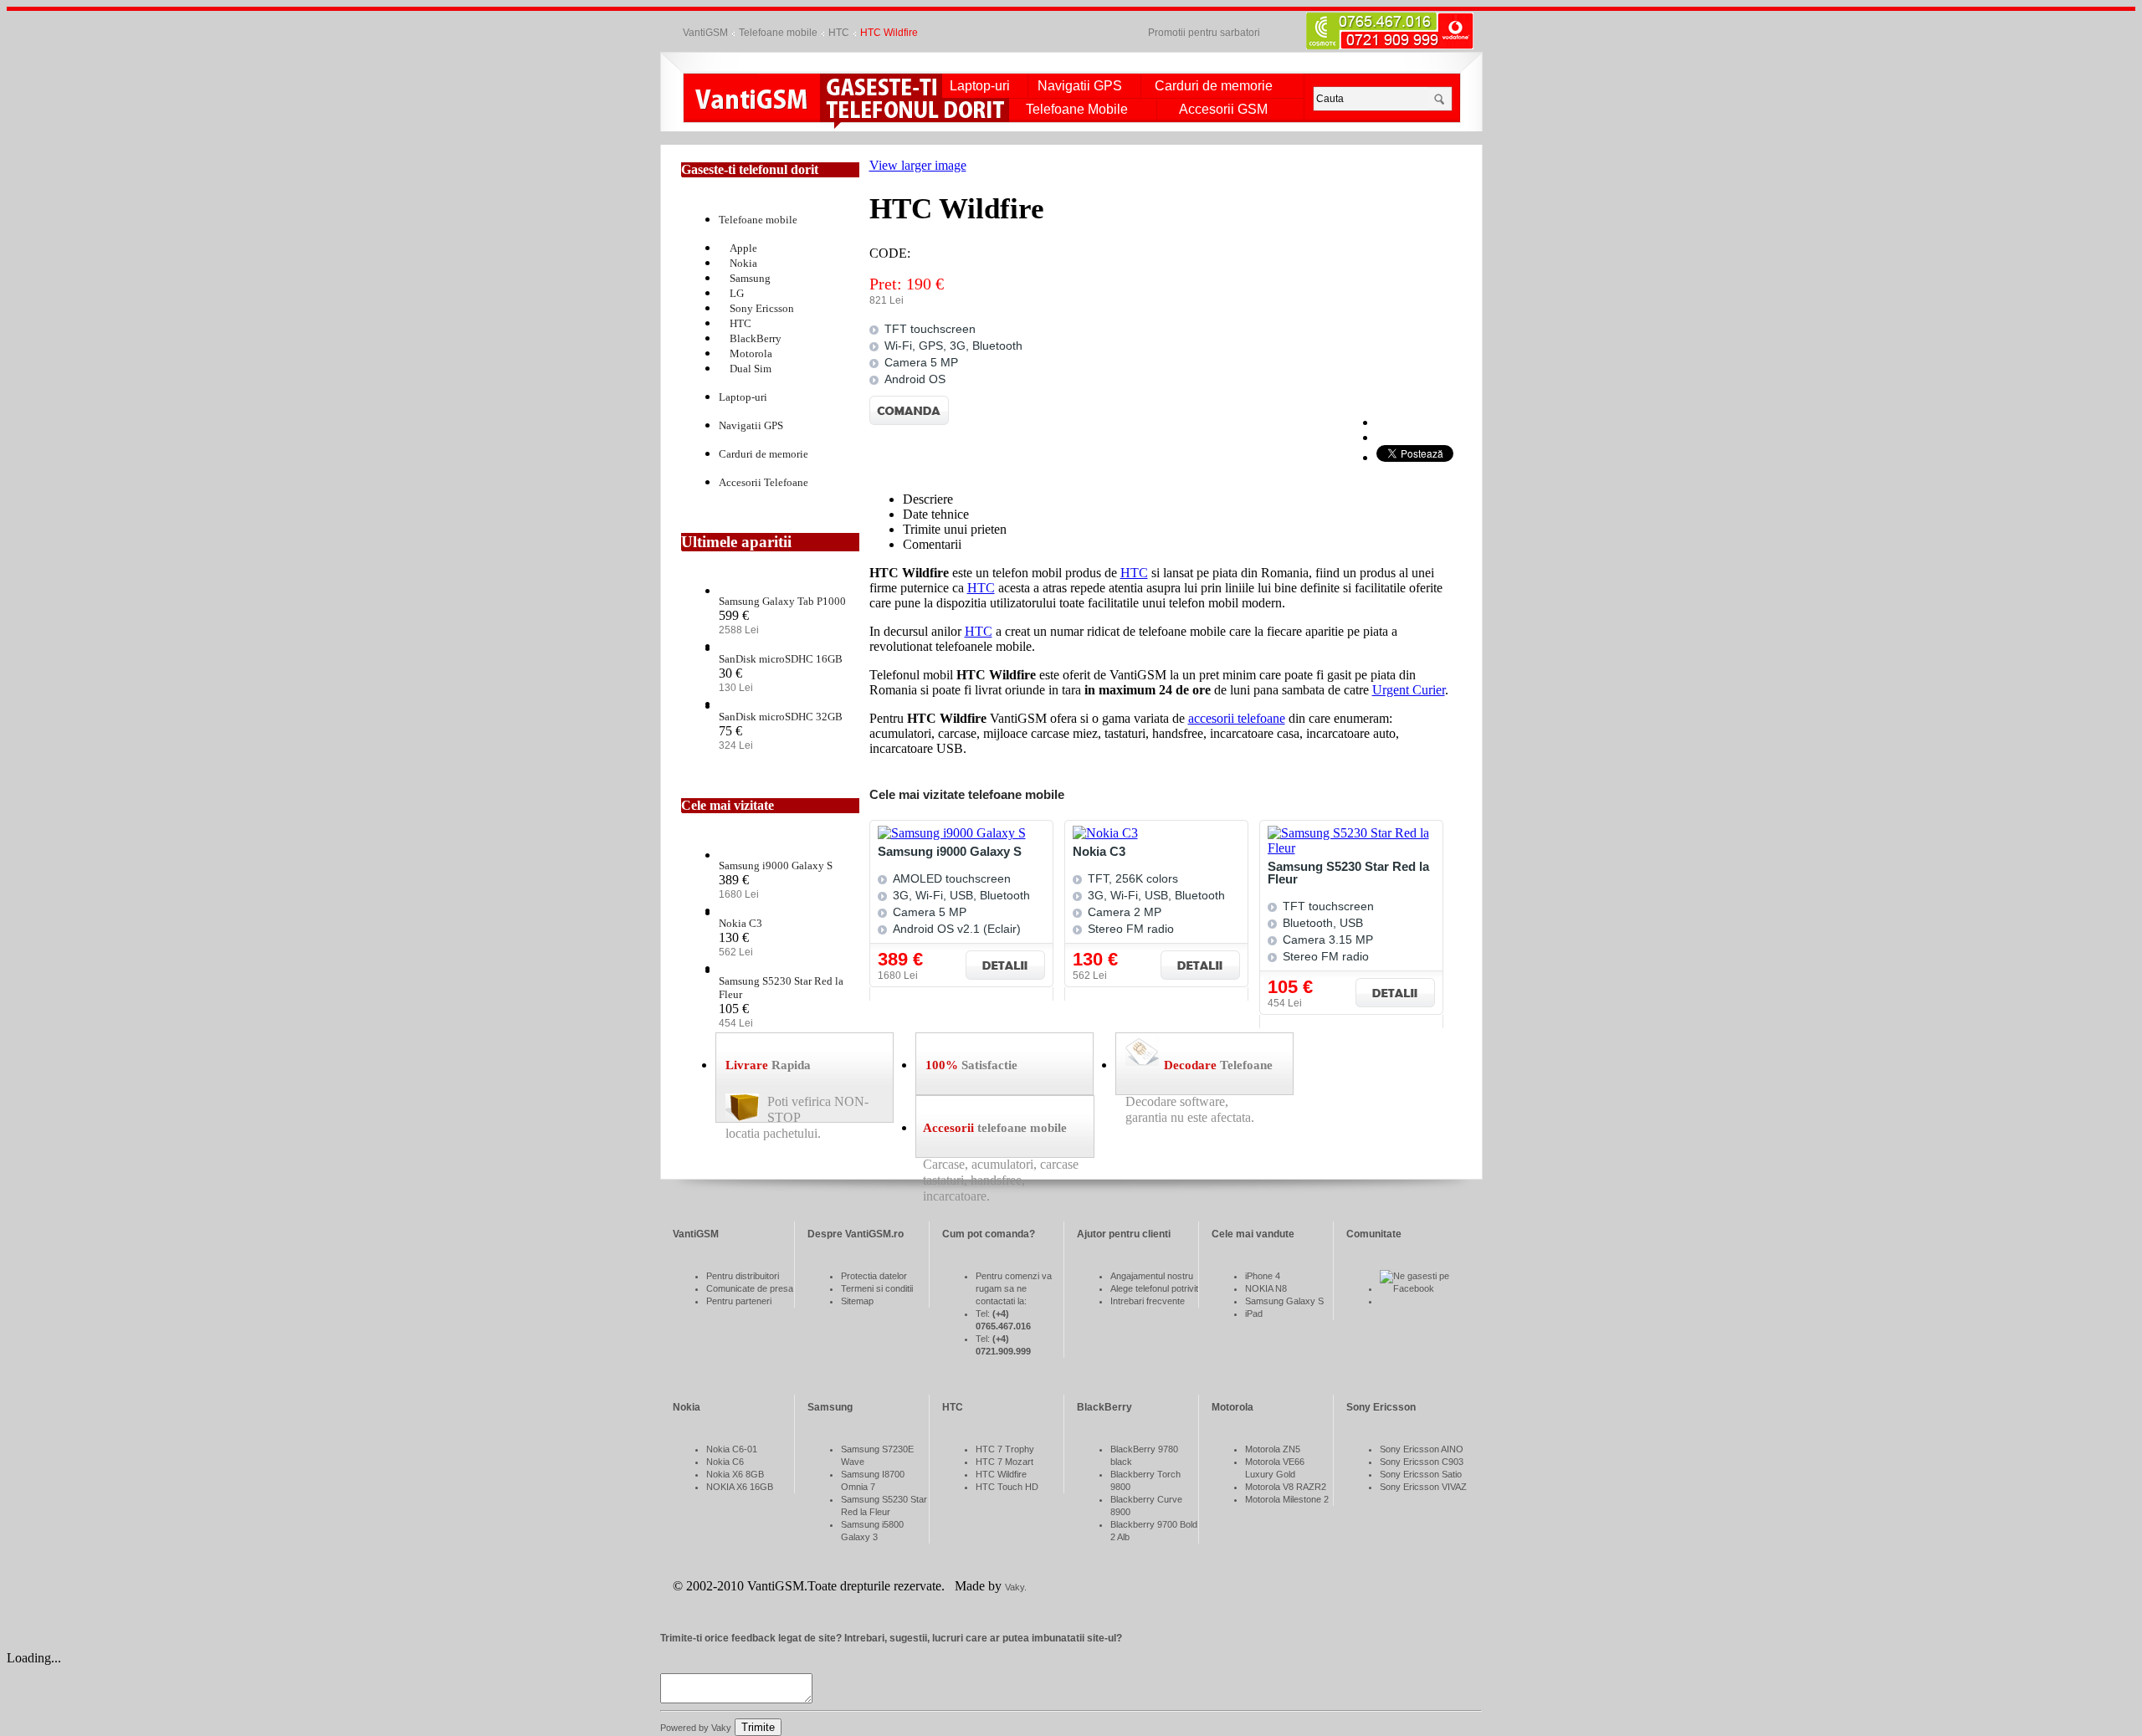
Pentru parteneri (739, 1301)
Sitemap (857, 1301)
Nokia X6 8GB (735, 1474)
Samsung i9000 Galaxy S (950, 851)
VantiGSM (705, 33)
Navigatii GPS (1080, 86)
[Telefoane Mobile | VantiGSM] (752, 101)
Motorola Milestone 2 (1287, 1499)
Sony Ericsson (762, 308)
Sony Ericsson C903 (1422, 1462)
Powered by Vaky (696, 1728)
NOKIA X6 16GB (740, 1487)
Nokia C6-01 (732, 1449)
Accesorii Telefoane (764, 482)
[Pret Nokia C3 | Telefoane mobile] (1105, 833)
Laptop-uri (980, 86)
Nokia (743, 263)
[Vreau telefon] (881, 86)
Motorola (751, 353)
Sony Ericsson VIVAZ (1423, 1487)
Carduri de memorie (1214, 86)
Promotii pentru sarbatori (1204, 33)
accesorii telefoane (1237, 718)
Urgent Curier (1409, 690)
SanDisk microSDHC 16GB (781, 659)
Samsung (750, 278)
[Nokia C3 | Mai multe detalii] (1200, 965)
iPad (1254, 1314)
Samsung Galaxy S (1284, 1301)
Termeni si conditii (877, 1288)
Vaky (1015, 1587)
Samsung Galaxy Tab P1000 (782, 601)
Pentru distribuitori (743, 1276)
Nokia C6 (725, 1462)
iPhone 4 (1263, 1276)
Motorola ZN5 (1273, 1449)
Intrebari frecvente (1148, 1301)
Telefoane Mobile (1077, 110)
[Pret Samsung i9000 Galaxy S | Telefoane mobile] (952, 833)
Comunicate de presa (750, 1288)
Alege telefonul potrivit (1154, 1288)
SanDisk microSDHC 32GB (781, 717)
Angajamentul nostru (1152, 1276)
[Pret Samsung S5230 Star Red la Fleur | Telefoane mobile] (1360, 848)
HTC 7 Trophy (1005, 1449)
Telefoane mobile (778, 33)
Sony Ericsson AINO (1422, 1449)
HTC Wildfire (1001, 1474)
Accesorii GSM (1223, 110)
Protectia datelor (874, 1276)
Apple (743, 248)
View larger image (918, 165)
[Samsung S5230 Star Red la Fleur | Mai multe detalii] (1395, 993)
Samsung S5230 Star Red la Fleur (1348, 873)
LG (737, 293)
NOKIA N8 (1266, 1288)
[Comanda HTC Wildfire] (909, 420)
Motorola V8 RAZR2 (1286, 1487)
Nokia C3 (1099, 851)
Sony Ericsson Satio (1421, 1474)
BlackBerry (756, 338)
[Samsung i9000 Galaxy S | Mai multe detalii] (1005, 965)
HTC (839, 33)
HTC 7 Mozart (1004, 1462)
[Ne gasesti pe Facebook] (1424, 1288)
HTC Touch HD (1007, 1487)
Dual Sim (751, 369)
